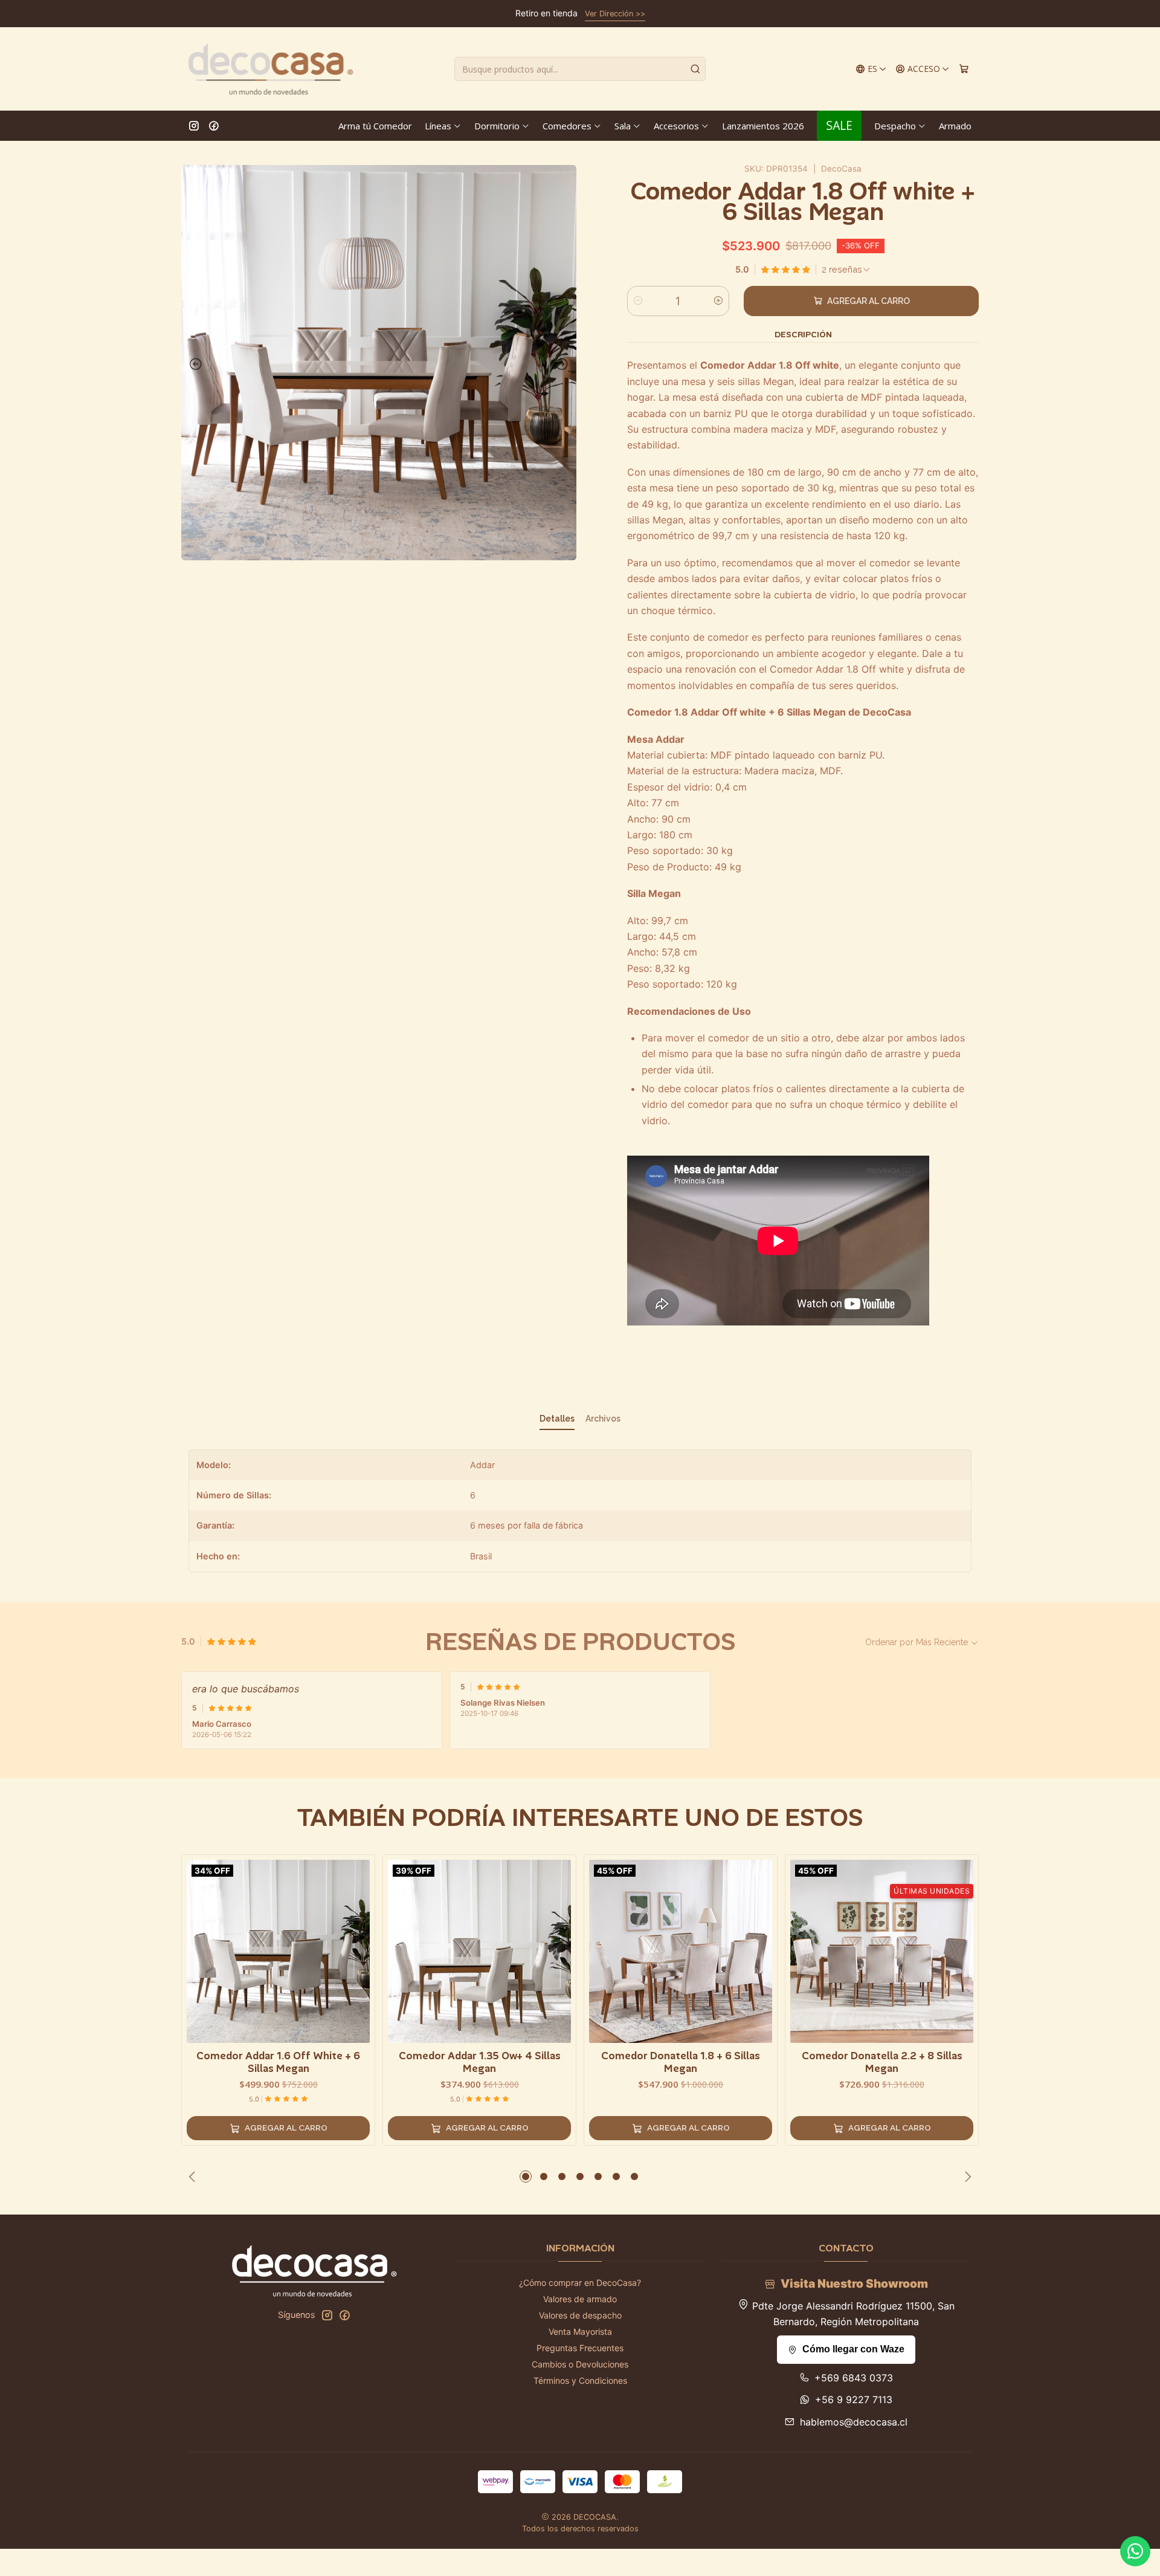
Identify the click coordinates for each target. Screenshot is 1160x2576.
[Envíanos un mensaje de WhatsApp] (1135, 2551)
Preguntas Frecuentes (580, 2348)
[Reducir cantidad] (638, 301)
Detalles (557, 1419)
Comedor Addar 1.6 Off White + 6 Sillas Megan (278, 2062)
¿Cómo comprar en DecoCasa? (580, 2283)
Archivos (603, 1419)
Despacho (895, 126)
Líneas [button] (438, 126)
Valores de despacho (580, 2315)
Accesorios (676, 126)
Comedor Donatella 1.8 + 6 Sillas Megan (681, 2062)
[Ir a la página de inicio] (271, 69)
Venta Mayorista (580, 2332)
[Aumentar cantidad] (718, 301)
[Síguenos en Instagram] (194, 126)
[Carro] (964, 69)
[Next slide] (564, 364)
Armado (955, 126)
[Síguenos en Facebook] (214, 126)
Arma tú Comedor (375, 126)
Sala (623, 126)
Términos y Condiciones (580, 2380)
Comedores (567, 126)
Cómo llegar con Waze (853, 2349)
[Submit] (695, 69)
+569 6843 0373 (854, 2378)
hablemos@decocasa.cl (854, 2422)
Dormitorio (497, 126)
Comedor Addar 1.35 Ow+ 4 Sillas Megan (480, 2062)
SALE (839, 125)
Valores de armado (580, 2299)
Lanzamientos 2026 (763, 126)
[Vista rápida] (360, 1949)
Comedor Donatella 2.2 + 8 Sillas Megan (882, 2062)
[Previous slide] (193, 364)
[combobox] (580, 69)
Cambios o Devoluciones (580, 2364)
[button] (526, 2176)
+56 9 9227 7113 (854, 2400)
